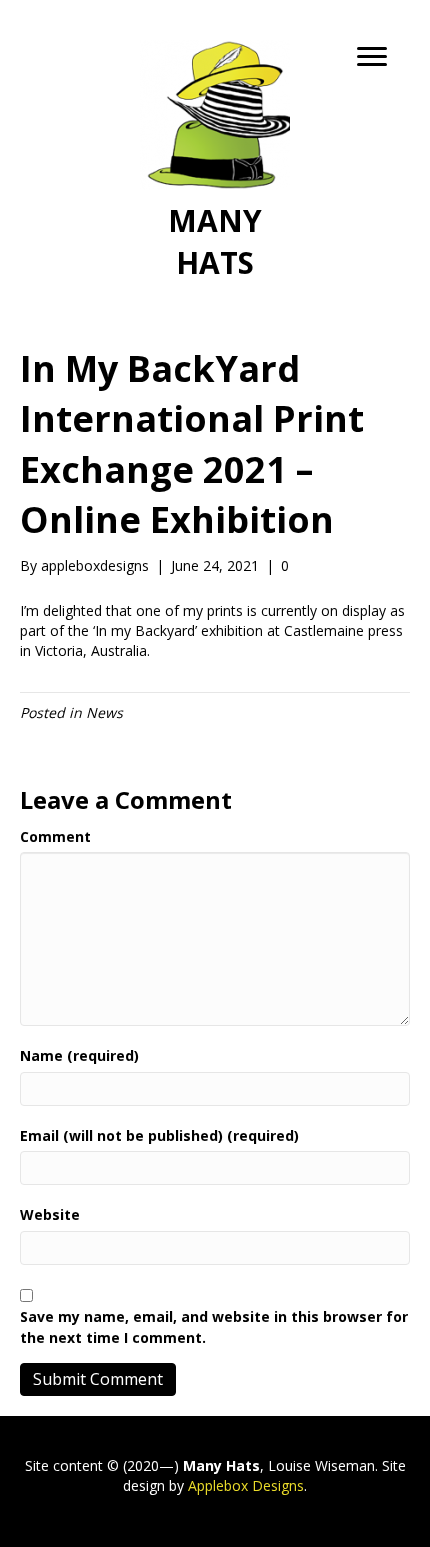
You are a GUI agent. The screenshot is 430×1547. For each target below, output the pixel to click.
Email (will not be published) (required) (159, 1135)
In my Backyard (145, 630)
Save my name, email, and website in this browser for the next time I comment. (214, 1326)
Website (50, 1214)
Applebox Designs (246, 1485)
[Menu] (372, 57)
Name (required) (79, 1055)
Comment (55, 836)
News (104, 712)
